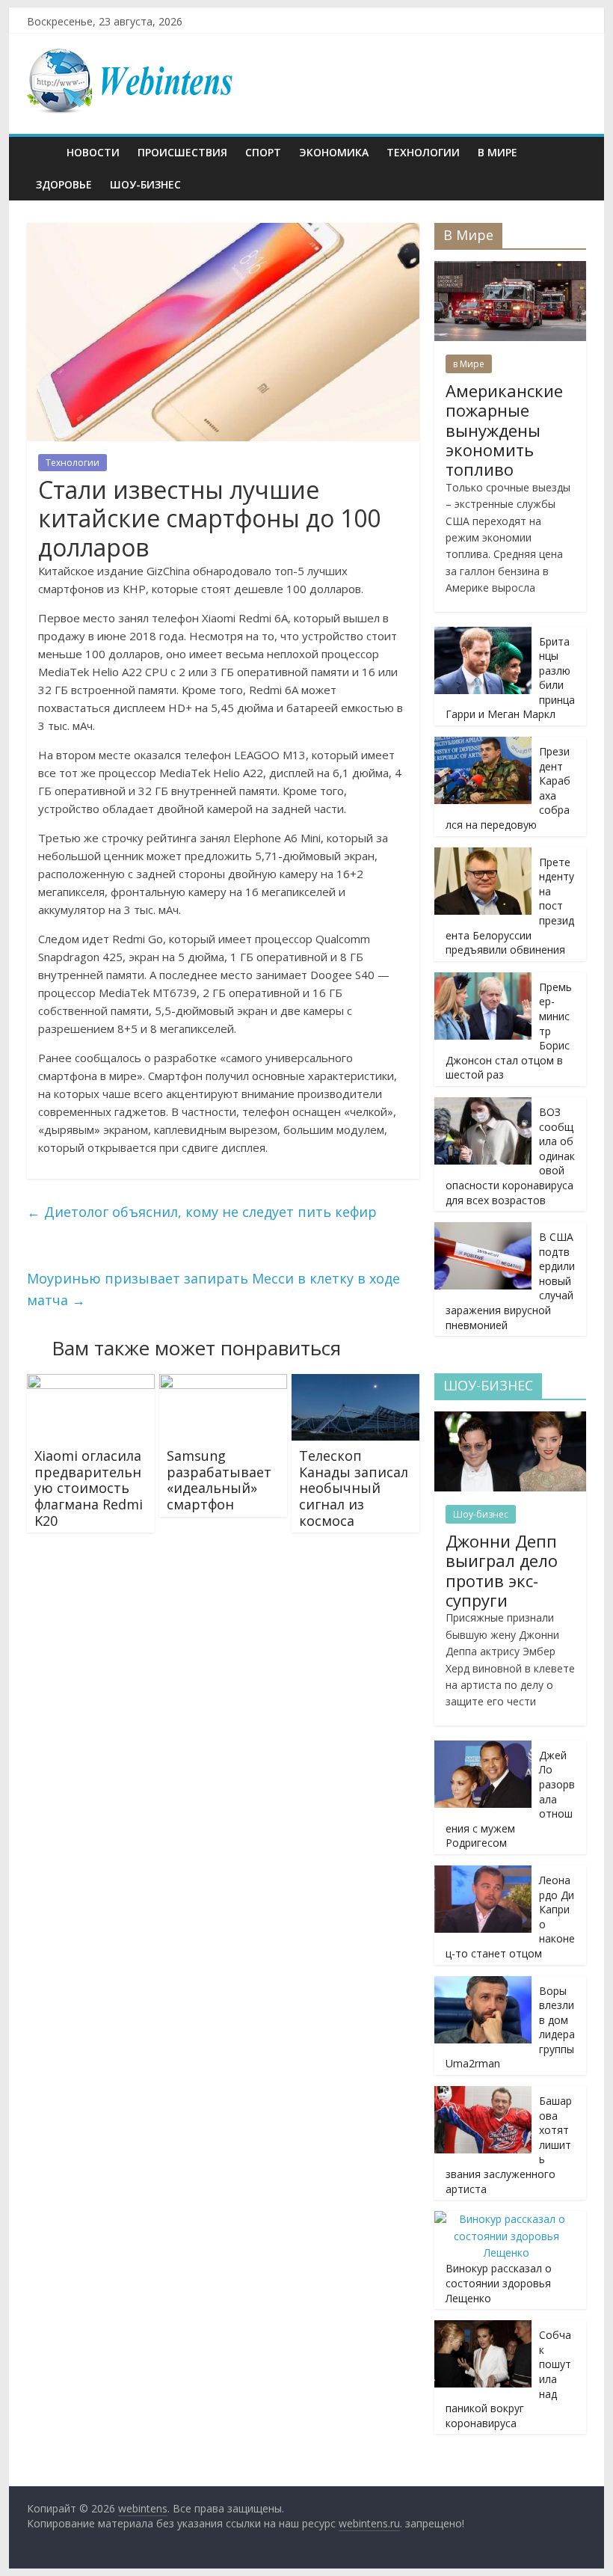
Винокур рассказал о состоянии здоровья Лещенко (499, 2283)
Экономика (334, 152)
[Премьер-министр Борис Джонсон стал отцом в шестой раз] (483, 980)
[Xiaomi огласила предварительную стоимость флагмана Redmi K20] (91, 1383)
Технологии (423, 152)
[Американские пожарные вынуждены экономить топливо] (510, 269)
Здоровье (64, 184)
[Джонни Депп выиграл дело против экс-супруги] (510, 1419)
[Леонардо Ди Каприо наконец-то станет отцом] (483, 1873)
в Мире (498, 152)
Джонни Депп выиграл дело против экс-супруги (502, 1570)
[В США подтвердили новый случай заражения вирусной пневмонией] (483, 1230)
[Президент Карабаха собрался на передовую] (483, 745)
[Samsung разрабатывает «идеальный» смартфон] (223, 1383)
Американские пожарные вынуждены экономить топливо (504, 430)
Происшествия (182, 152)
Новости (93, 152)
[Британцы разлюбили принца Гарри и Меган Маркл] (483, 635)
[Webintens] (42, 152)
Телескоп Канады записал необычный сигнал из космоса (354, 1488)
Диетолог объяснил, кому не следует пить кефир (202, 1212)
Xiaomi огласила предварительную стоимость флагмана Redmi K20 (89, 1488)
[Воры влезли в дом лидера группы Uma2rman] (483, 1984)
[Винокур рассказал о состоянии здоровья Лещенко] (506, 2219)
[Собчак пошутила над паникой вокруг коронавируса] (483, 2328)
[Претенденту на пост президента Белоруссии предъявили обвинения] (483, 855)
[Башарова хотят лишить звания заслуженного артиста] (483, 2094)
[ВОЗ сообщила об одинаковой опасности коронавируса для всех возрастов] (483, 1105)
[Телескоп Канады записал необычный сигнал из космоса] (355, 1383)
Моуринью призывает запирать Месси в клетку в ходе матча (213, 1289)
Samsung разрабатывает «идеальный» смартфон (219, 1480)
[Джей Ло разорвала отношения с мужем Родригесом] (483, 1748)
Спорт (263, 152)
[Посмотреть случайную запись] (571, 153)
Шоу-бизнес (145, 184)
